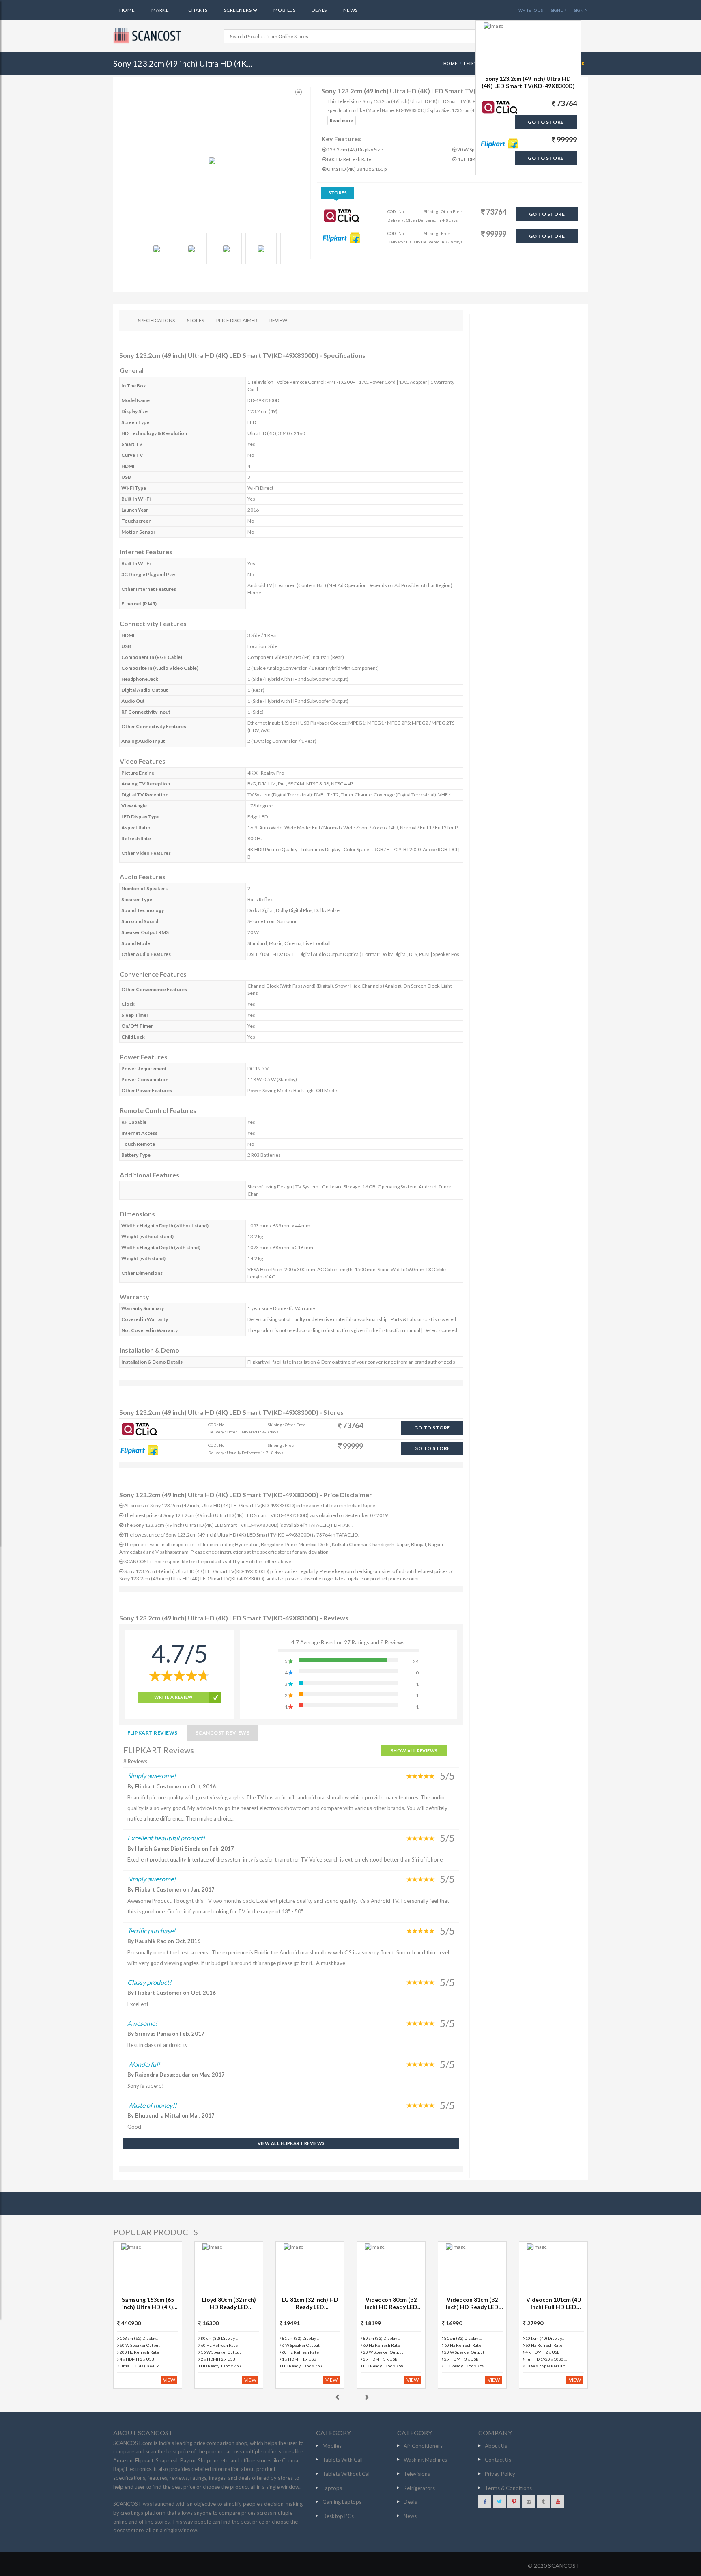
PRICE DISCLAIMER (237, 320)
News (350, 10)
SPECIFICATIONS (156, 320)
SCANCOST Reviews (223, 1733)
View (169, 2380)
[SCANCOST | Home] (148, 36)
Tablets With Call (343, 2460)
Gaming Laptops (342, 2502)
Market (162, 10)
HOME (450, 63)
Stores (338, 193)
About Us (496, 2446)
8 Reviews (135, 1761)
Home (127, 10)
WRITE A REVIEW (174, 1697)
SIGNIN (581, 10)
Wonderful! (144, 2064)
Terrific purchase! (151, 1931)
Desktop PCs (338, 2516)
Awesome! (142, 2023)
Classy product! (149, 1982)
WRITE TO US (531, 10)
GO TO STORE (547, 214)
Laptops (332, 2488)
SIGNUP (558, 10)
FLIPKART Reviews (153, 1733)
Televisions (417, 2474)
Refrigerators (419, 2488)
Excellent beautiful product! (166, 1838)
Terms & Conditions (508, 2488)
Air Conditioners (423, 2446)
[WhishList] (299, 92)
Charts (198, 10)
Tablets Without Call (347, 2474)
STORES (196, 320)
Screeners (238, 10)
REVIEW (278, 320)
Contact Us (498, 2460)
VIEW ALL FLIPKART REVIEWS (291, 2143)
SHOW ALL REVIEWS (414, 1751)
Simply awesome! (152, 1776)
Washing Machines (425, 2460)
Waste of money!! (152, 2105)
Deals (319, 10)
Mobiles (284, 10)
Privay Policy (500, 2474)
